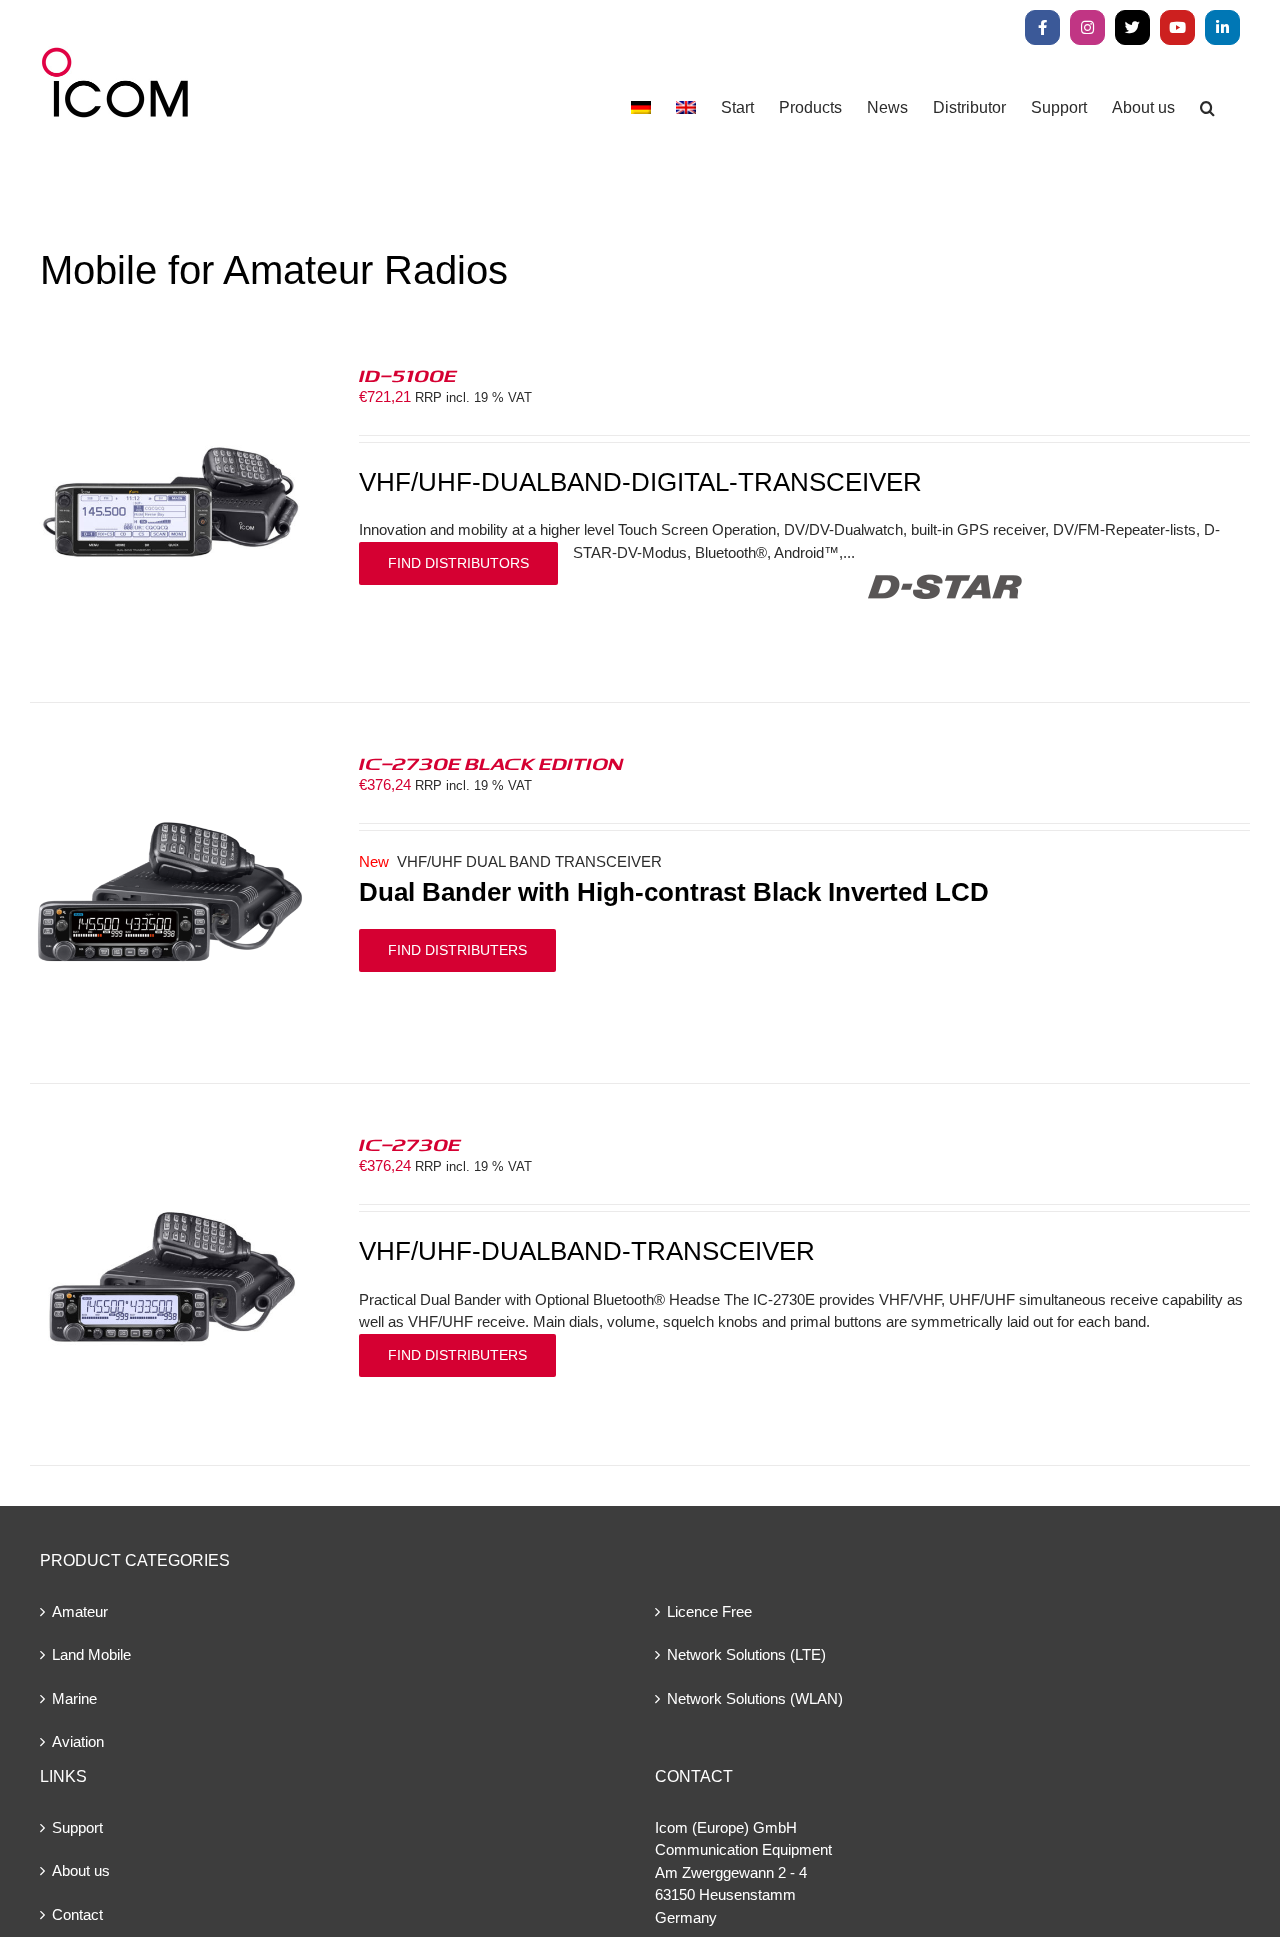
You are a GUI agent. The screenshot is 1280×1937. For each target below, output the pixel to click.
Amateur (80, 1611)
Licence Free (709, 1611)
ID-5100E (408, 375)
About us (81, 1870)
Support (77, 1827)
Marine (74, 1698)
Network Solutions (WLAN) (755, 1698)
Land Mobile (91, 1654)
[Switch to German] (641, 107)
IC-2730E (410, 1144)
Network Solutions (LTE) (746, 1654)
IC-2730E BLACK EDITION (491, 763)
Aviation (78, 1741)
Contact (77, 1914)
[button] (1207, 107)
